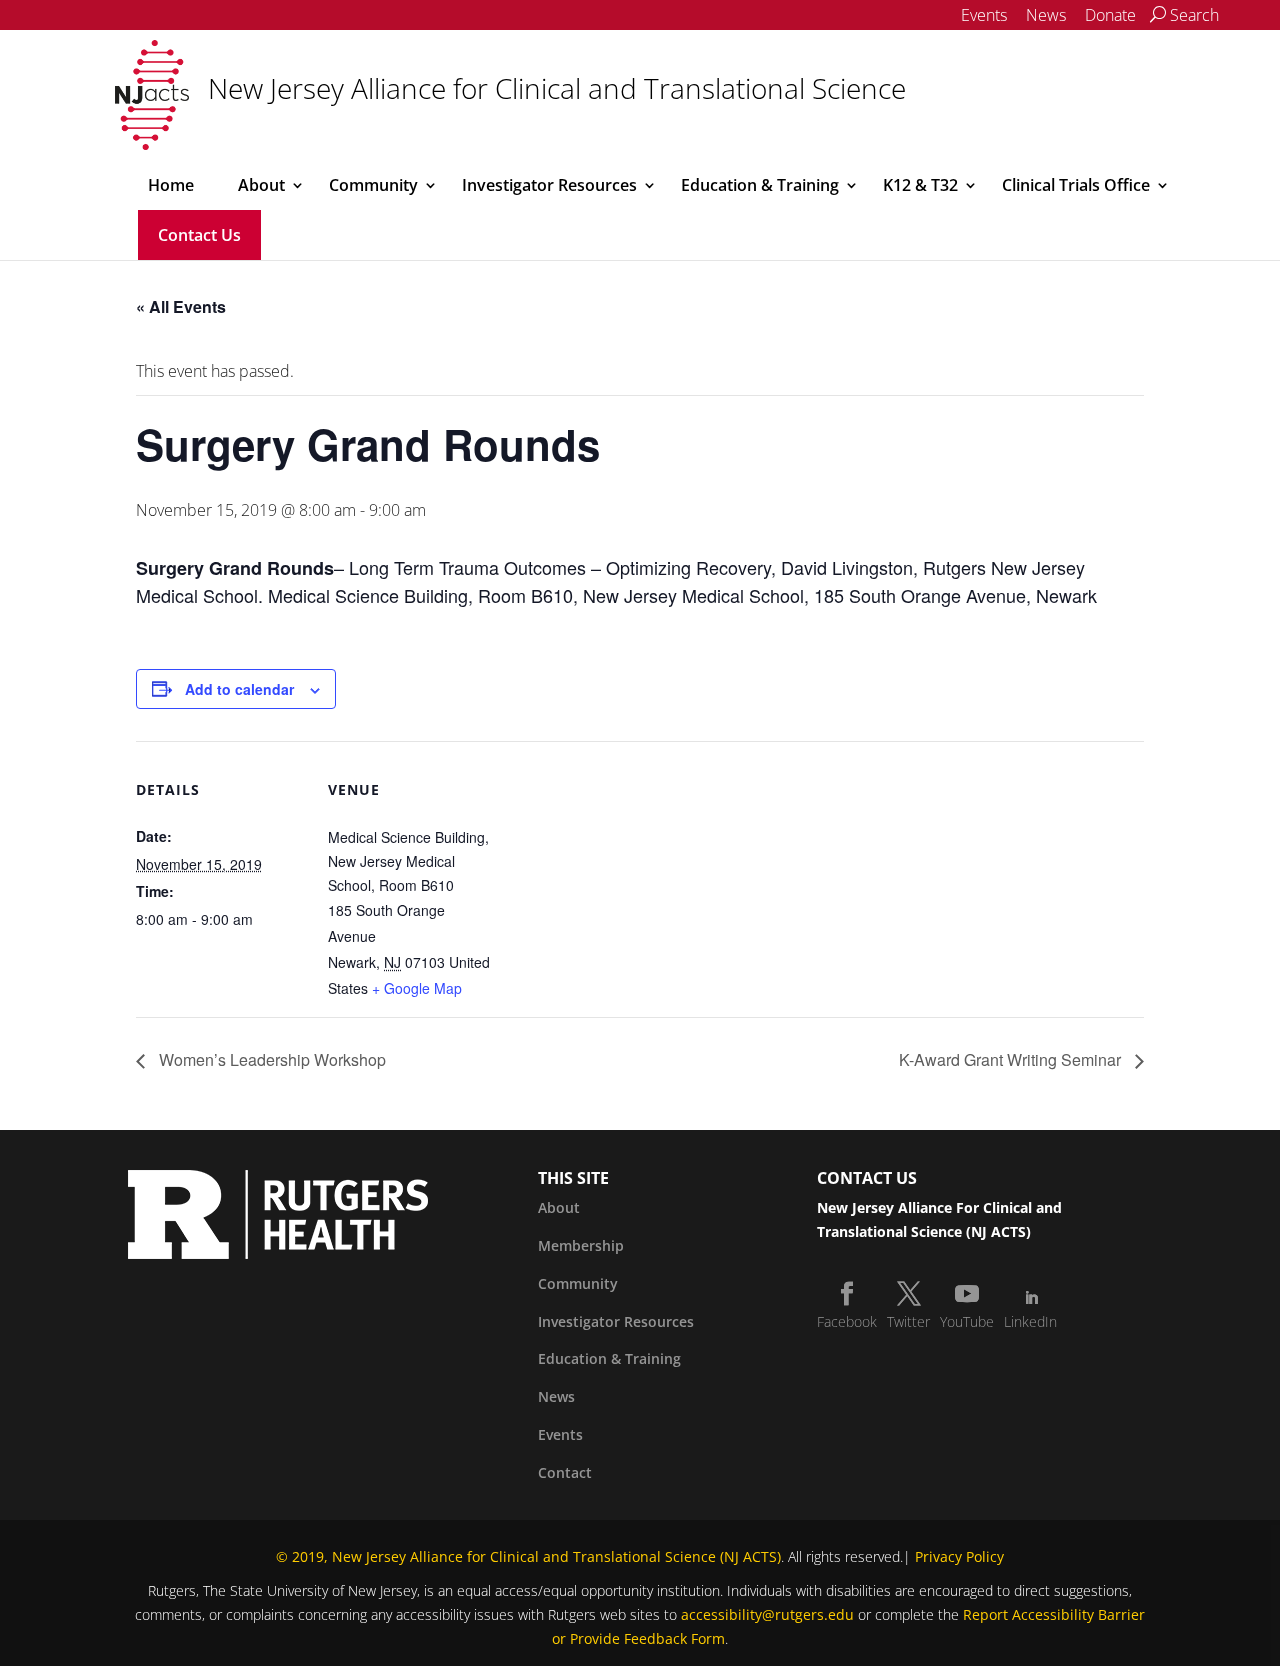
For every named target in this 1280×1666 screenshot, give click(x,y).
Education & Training (760, 185)
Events (984, 15)
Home (171, 185)
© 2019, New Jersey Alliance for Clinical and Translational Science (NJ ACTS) (528, 1556)
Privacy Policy (959, 1556)
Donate (1110, 15)
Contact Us (199, 235)
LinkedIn (1030, 1321)
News (1046, 15)
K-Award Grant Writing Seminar (1012, 1059)
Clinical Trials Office (1076, 185)
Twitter (908, 1321)
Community (373, 185)
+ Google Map (417, 988)
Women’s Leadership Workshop (270, 1059)
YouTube (967, 1321)
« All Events (181, 306)
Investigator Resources (549, 185)
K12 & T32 (920, 185)
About (261, 185)
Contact (565, 1472)
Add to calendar (239, 689)
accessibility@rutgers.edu (767, 1614)
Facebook (847, 1321)
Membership (581, 1245)
